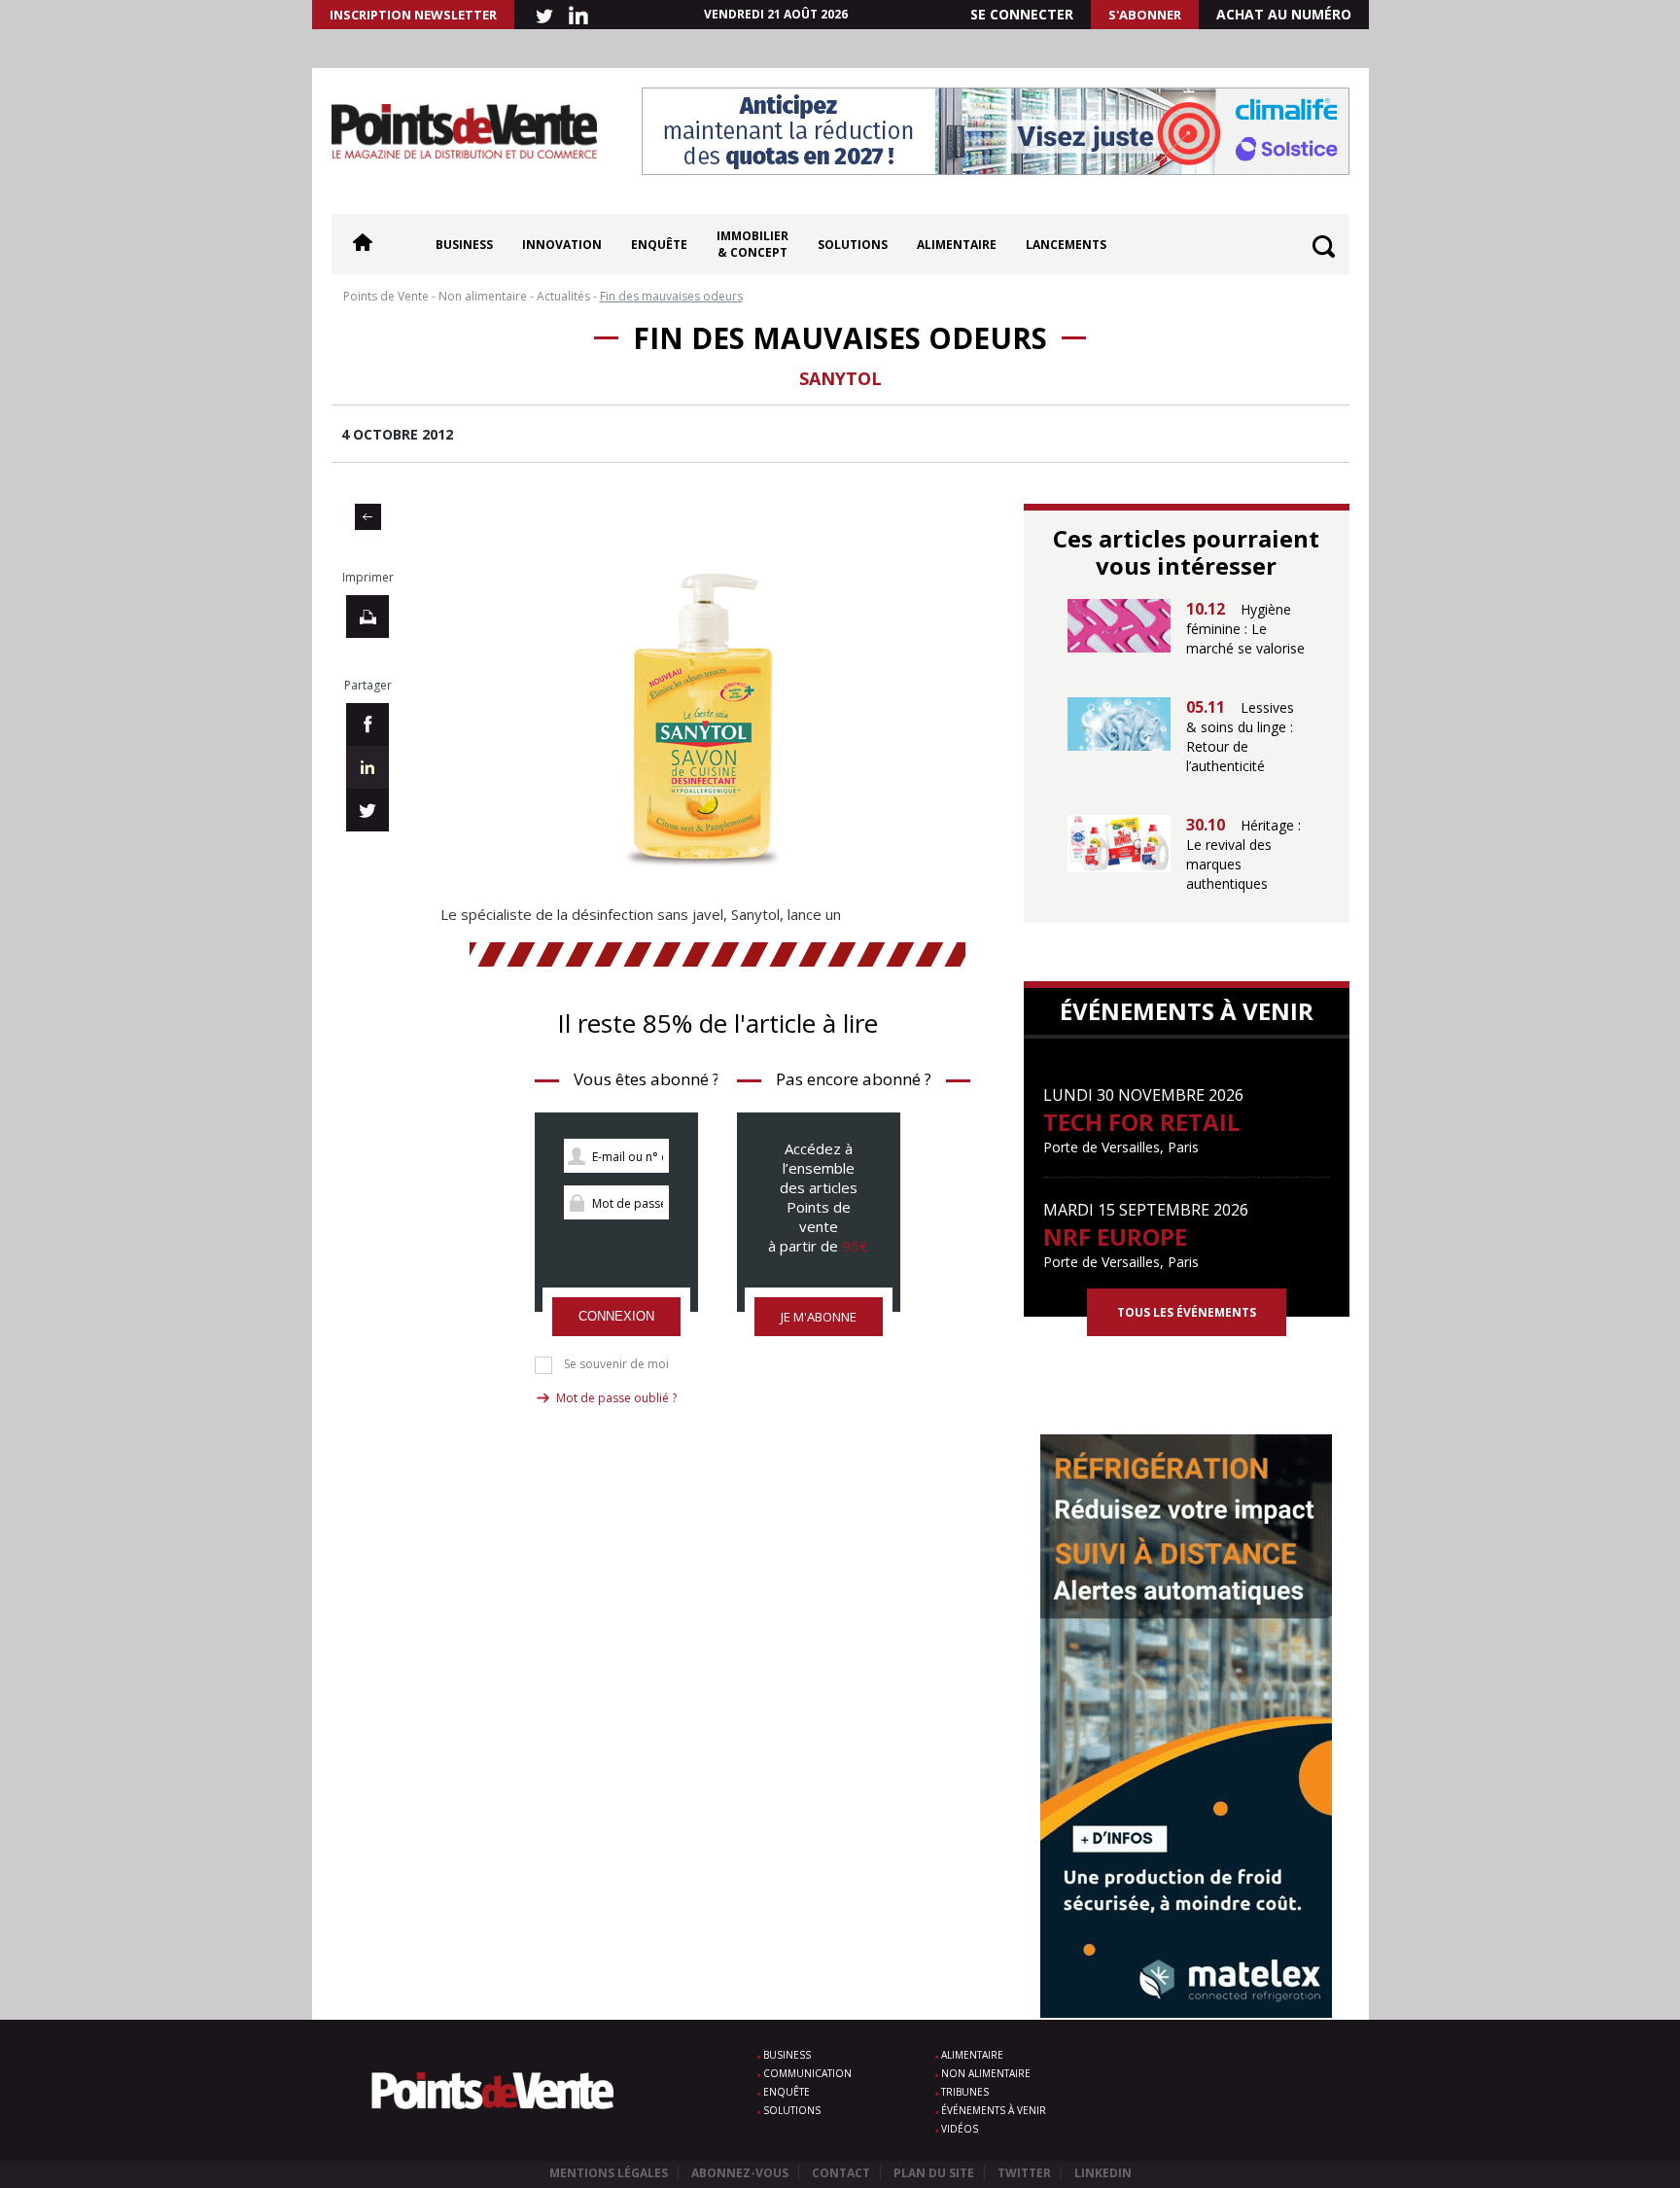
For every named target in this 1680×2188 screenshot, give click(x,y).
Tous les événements (1187, 1312)
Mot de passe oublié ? (616, 1398)
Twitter (1024, 2173)
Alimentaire (957, 245)
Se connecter (1022, 14)
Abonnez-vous (740, 2173)
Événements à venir (994, 2110)
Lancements (1066, 245)
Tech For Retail (1141, 1122)
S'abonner (1145, 15)
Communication (807, 2073)
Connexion (616, 1316)
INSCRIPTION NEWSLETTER (413, 15)
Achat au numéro (1284, 14)
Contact (841, 2173)
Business (464, 245)
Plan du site (934, 2173)
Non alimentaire (986, 2073)
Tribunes (965, 2092)
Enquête (659, 245)
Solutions (853, 245)
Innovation (562, 245)
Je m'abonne (819, 1317)
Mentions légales (609, 2173)
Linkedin (1103, 2173)
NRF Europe (1115, 1236)
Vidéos (960, 2129)
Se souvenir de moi (616, 1364)
